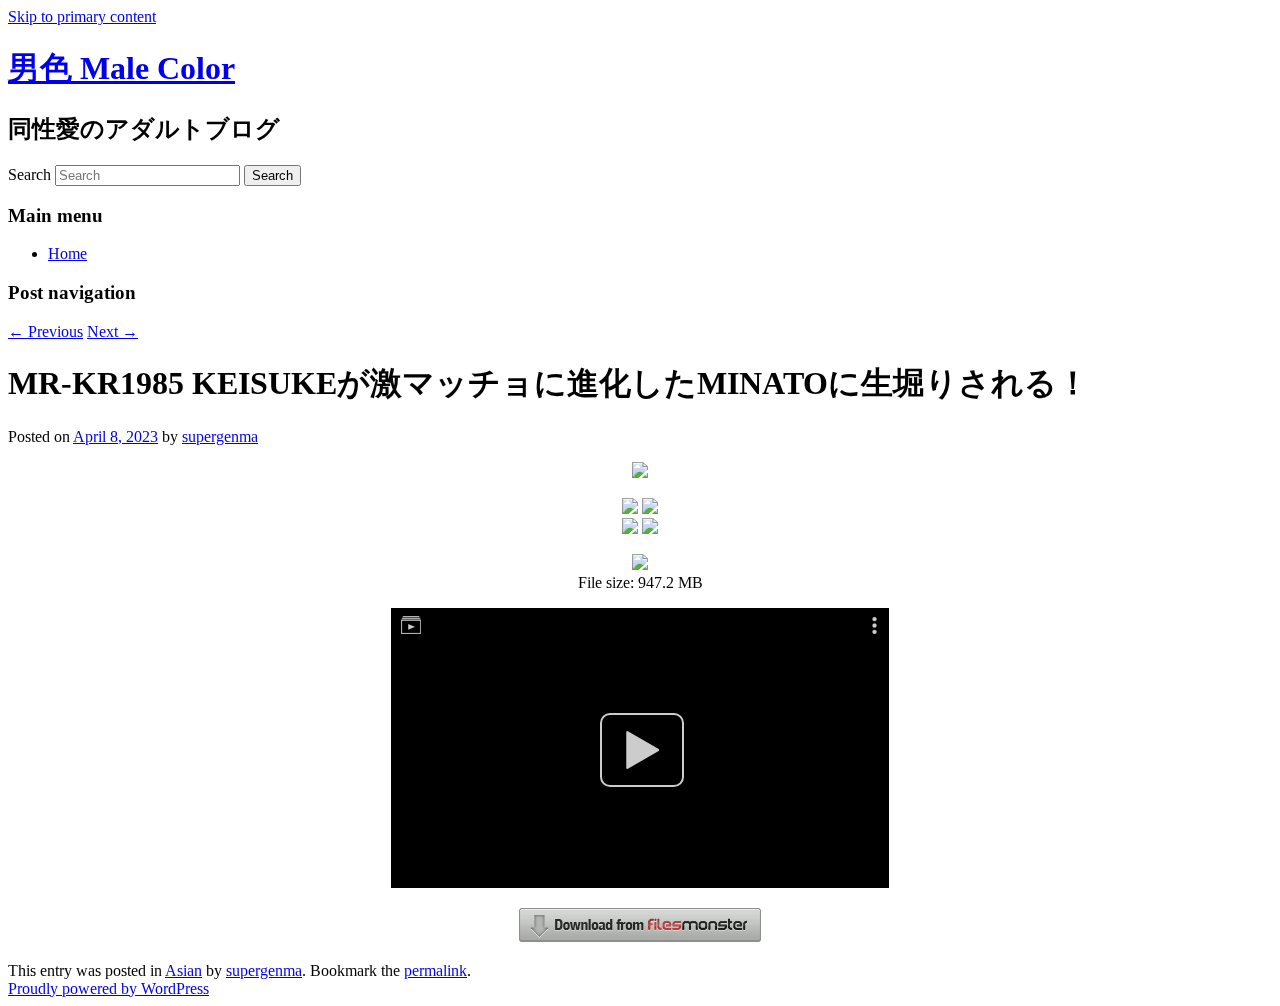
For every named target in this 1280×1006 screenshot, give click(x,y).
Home (67, 253)
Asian (183, 970)
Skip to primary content (82, 16)
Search (29, 174)
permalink (435, 970)
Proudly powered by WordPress (108, 988)
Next (112, 331)
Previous (45, 331)
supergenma (220, 436)
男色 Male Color (121, 68)
